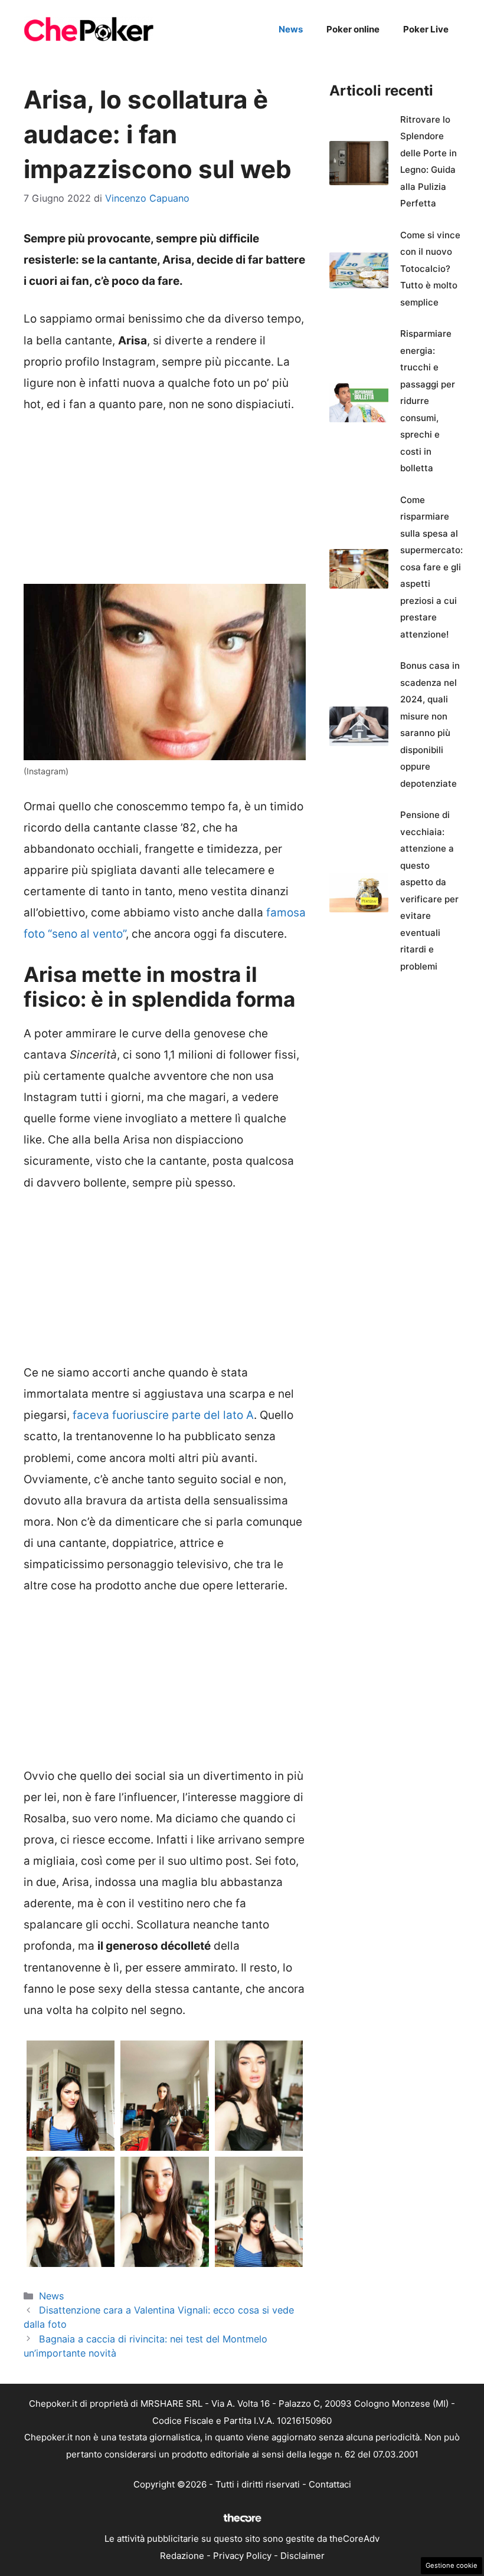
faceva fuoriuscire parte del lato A (163, 1415)
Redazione (182, 2556)
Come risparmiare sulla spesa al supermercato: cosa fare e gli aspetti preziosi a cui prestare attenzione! (431, 567)
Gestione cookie (452, 2565)
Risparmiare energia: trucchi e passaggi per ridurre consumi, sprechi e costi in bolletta (428, 401)
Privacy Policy (242, 2556)
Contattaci (330, 2484)
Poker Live (426, 29)
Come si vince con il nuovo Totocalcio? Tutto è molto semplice (430, 269)
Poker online (353, 29)
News (291, 29)
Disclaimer (302, 2556)
